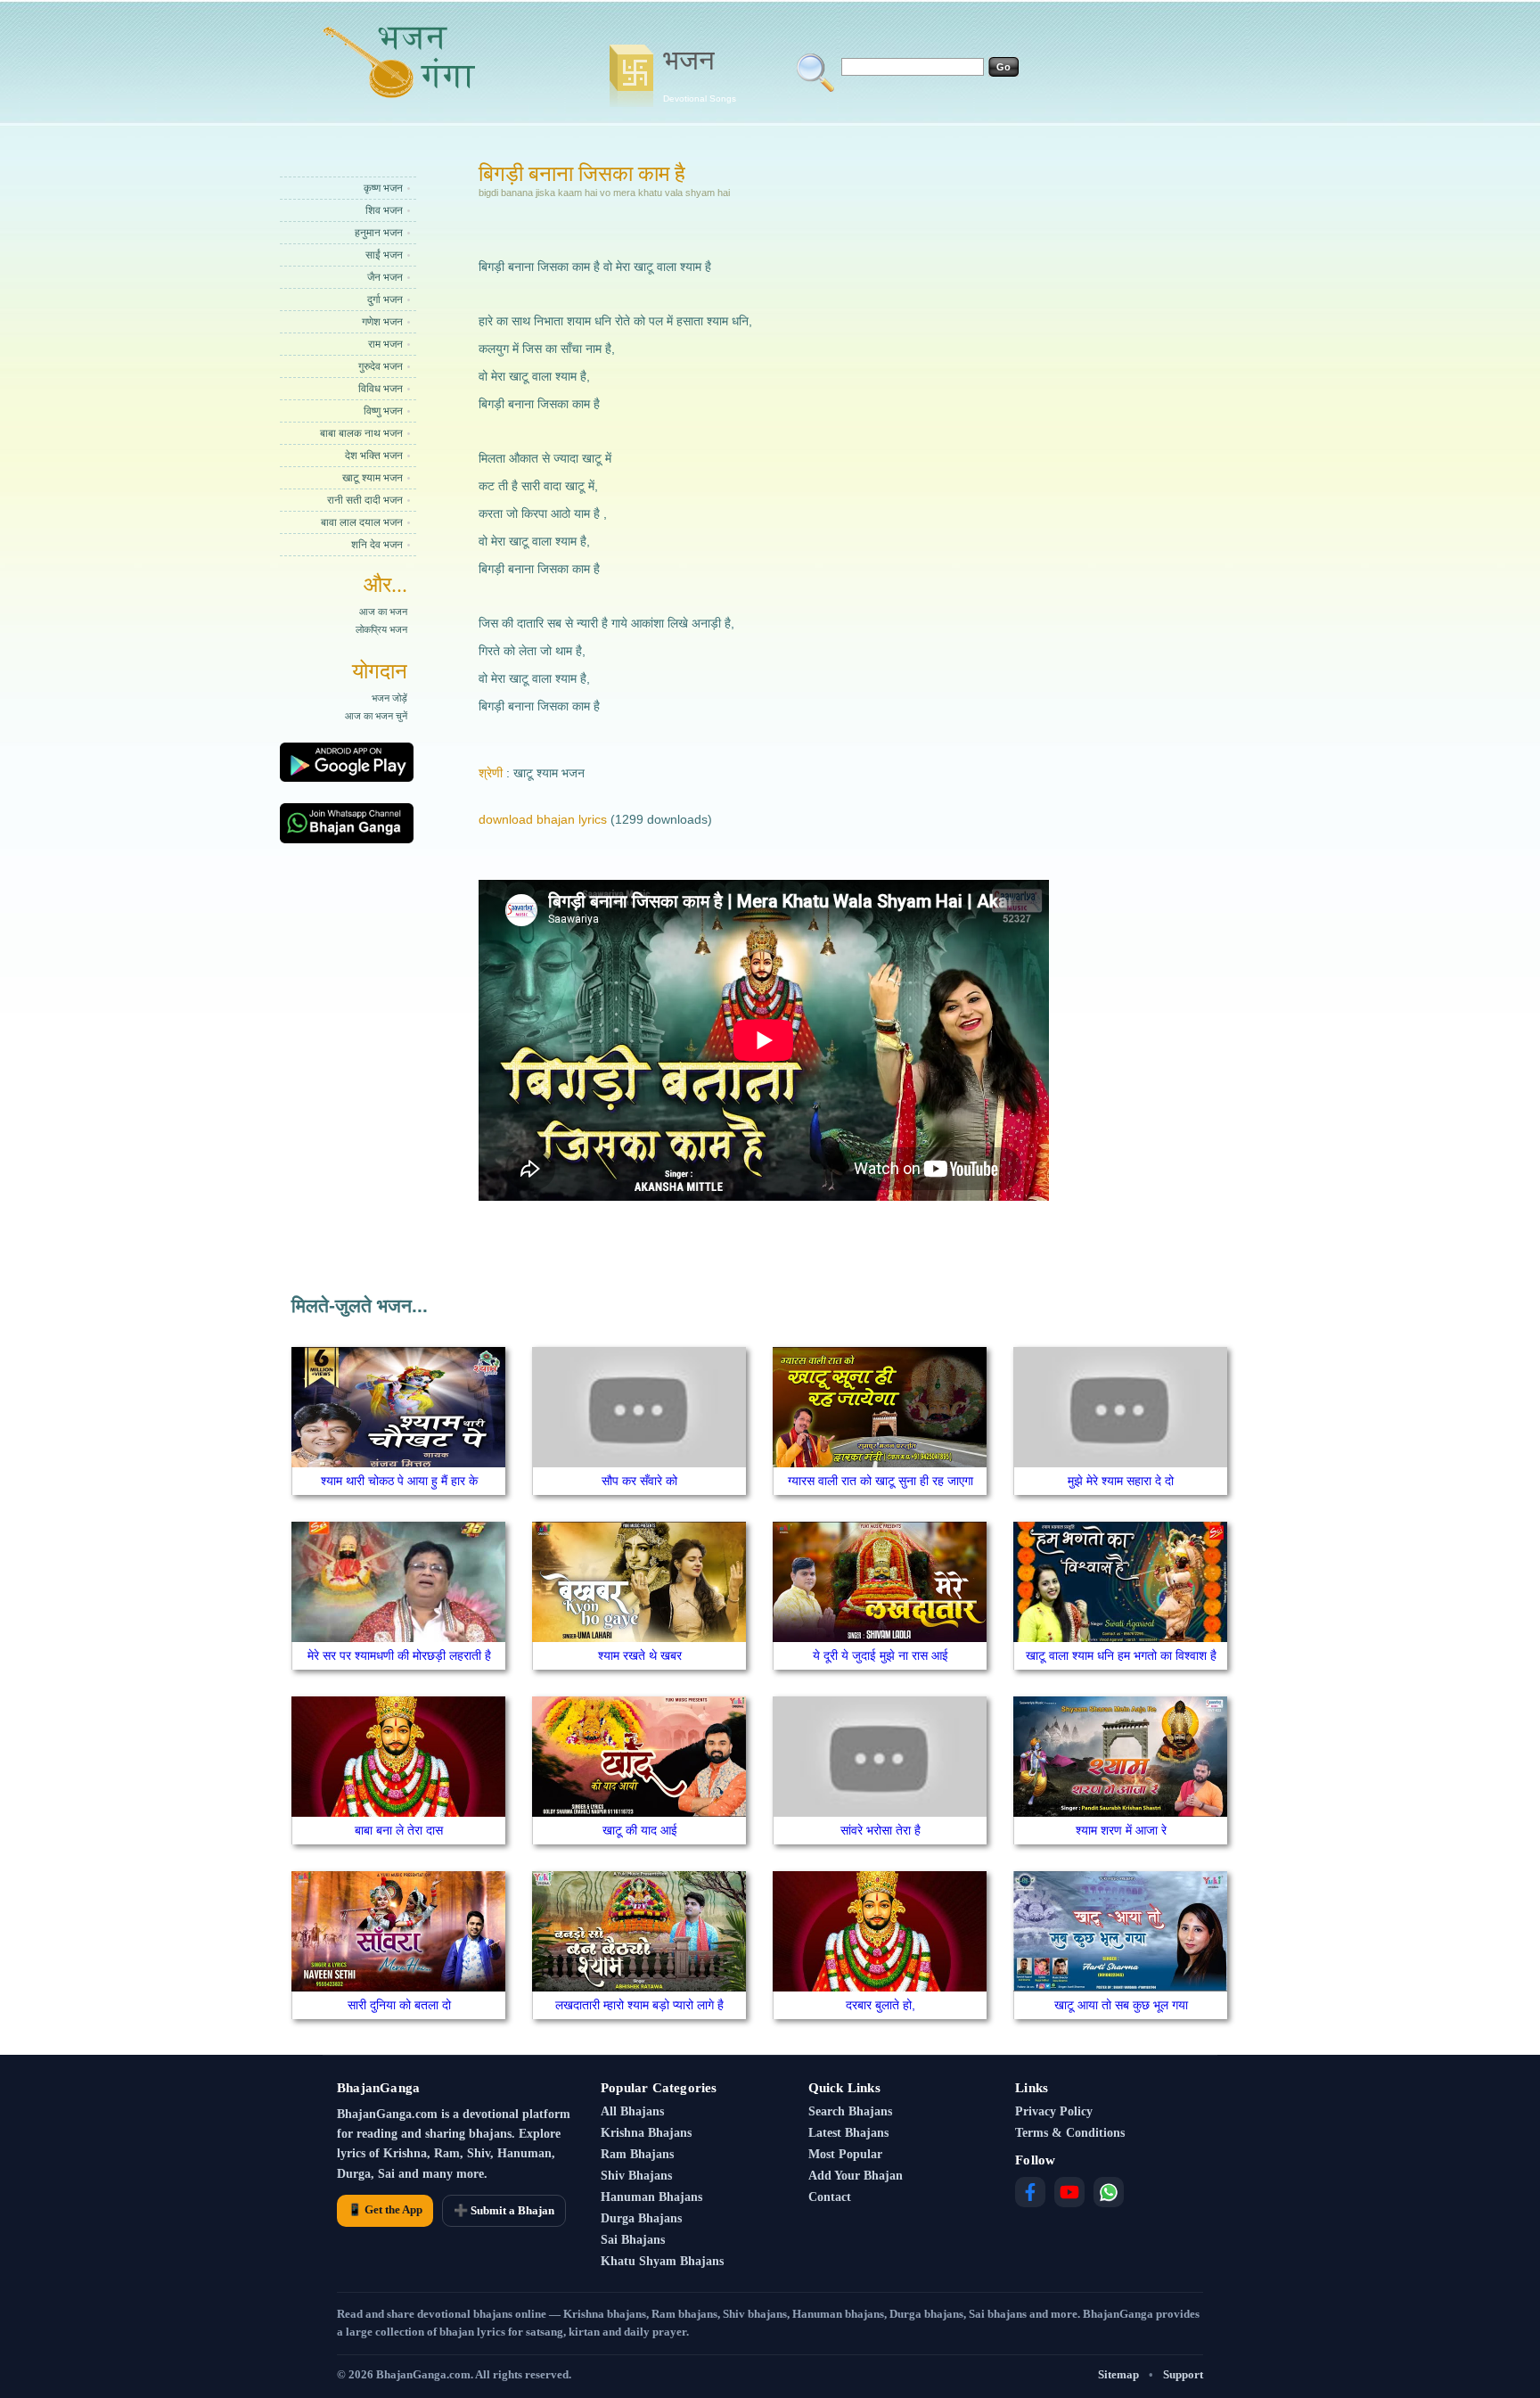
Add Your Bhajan (856, 2176)
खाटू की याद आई (640, 1830)
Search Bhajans (850, 2111)
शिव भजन (384, 210)
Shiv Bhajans (636, 2176)
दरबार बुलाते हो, (881, 2005)
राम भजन (385, 344)
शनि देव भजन (377, 545)
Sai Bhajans (633, 2240)
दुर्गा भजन (385, 300)
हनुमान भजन (379, 233)
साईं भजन (384, 255)
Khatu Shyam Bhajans (662, 2261)
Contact (830, 2197)
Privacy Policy (1054, 2111)
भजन (700, 74)
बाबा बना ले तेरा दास (399, 1830)
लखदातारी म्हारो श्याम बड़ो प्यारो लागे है (639, 2005)
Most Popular (845, 2154)
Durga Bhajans (641, 2218)
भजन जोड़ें (389, 698)
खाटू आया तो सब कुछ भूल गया (1121, 2005)
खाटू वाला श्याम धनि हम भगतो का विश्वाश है (1121, 1655)
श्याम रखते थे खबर (640, 1655)
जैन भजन (385, 277)
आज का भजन (383, 612)
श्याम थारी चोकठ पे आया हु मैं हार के (399, 1481)
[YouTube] (1069, 2192)
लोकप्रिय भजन (381, 629)
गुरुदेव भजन (381, 366)
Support (1183, 2374)
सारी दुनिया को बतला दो (399, 2005)
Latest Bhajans (848, 2133)
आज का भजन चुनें (376, 716)
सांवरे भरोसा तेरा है (881, 1830)
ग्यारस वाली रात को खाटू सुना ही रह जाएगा (881, 1481)
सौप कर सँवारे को (639, 1481)
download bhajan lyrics (543, 819)
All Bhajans (632, 2111)
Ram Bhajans (637, 2154)
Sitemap (1118, 2374)
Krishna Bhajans (646, 2133)
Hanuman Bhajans (651, 2197)
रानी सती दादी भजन (365, 500)
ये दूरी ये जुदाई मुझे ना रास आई (881, 1655)
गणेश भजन (382, 322)
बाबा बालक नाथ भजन (361, 433)
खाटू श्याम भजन (373, 478)
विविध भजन (381, 389)
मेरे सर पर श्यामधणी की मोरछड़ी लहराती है (399, 1655)
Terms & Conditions (1070, 2133)
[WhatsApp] (1109, 2192)
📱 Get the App (385, 2209)
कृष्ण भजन (383, 188)
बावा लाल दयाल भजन (362, 522)
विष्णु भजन (383, 411)
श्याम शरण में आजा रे (1121, 1830)
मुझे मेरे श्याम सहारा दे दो (1121, 1481)
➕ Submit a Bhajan (504, 2210)
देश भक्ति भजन (374, 456)
